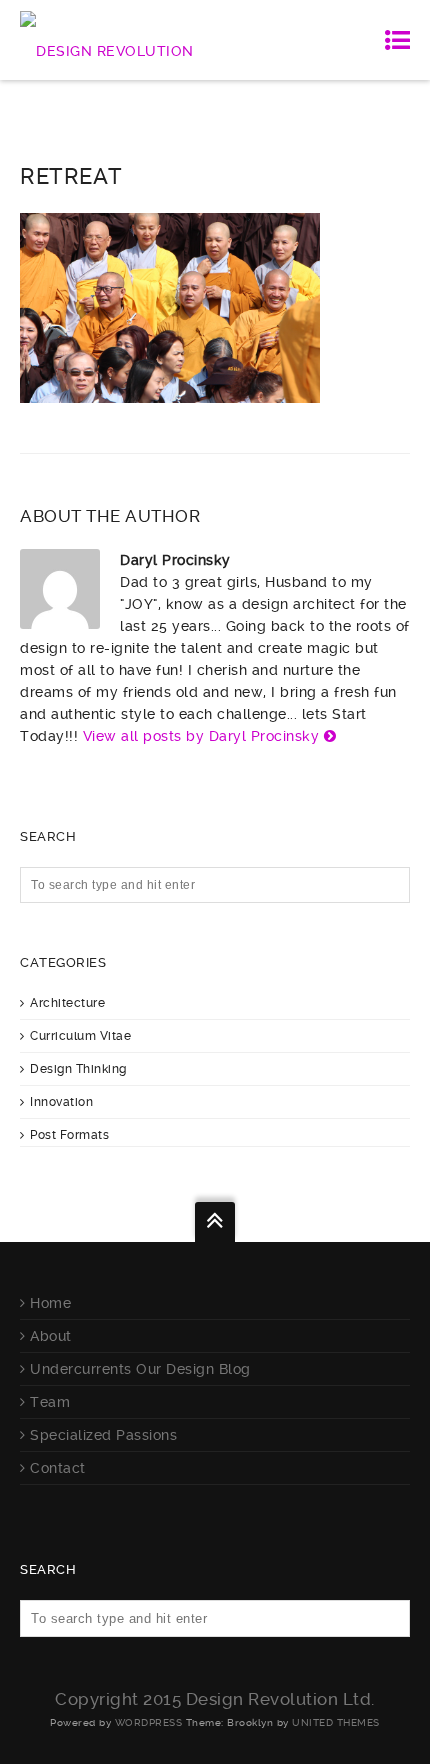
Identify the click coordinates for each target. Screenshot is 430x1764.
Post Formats (69, 1135)
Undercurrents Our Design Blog (140, 1369)
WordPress (149, 1722)
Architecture (67, 1003)
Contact (58, 1468)
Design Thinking (78, 1069)
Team (50, 1402)
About (51, 1336)
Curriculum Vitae (80, 1036)
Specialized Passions (103, 1435)
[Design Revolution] (107, 40)
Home (50, 1303)
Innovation (61, 1102)
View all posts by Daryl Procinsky (201, 736)
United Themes (336, 1722)
